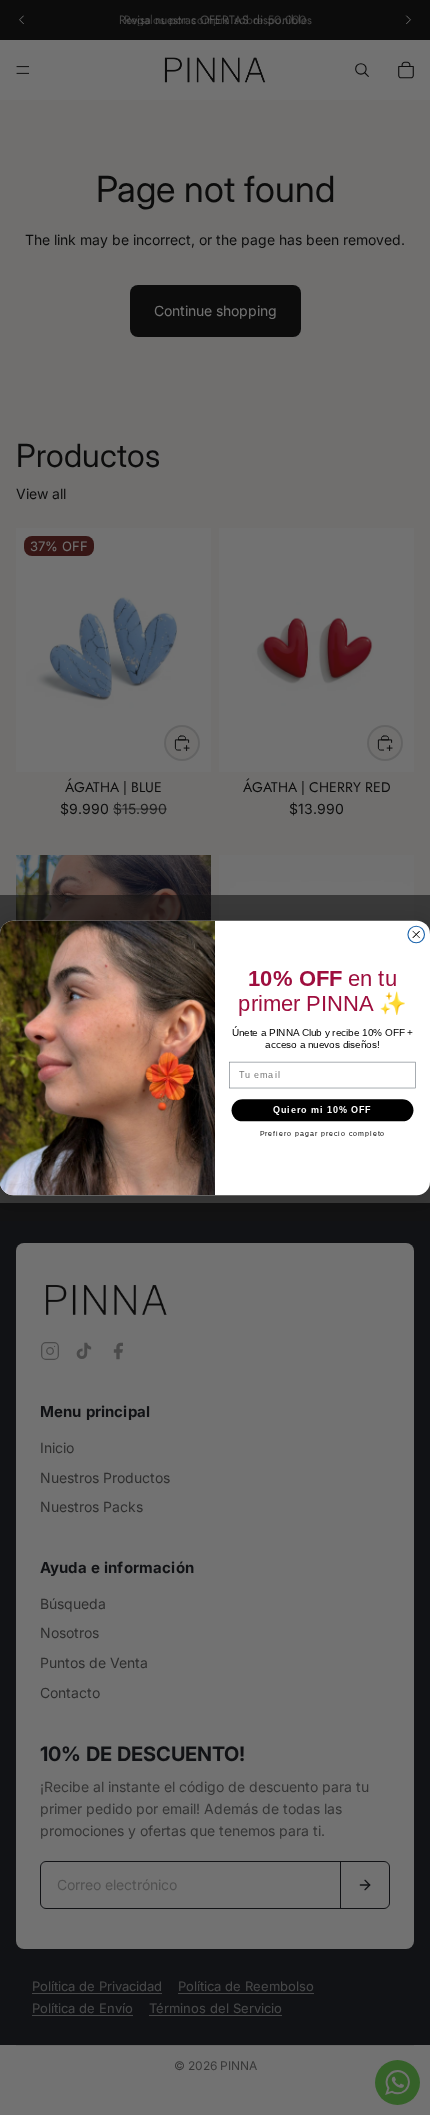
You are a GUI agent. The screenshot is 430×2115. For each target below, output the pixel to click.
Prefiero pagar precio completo (323, 1133)
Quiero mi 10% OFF (322, 1109)
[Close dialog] (416, 934)
